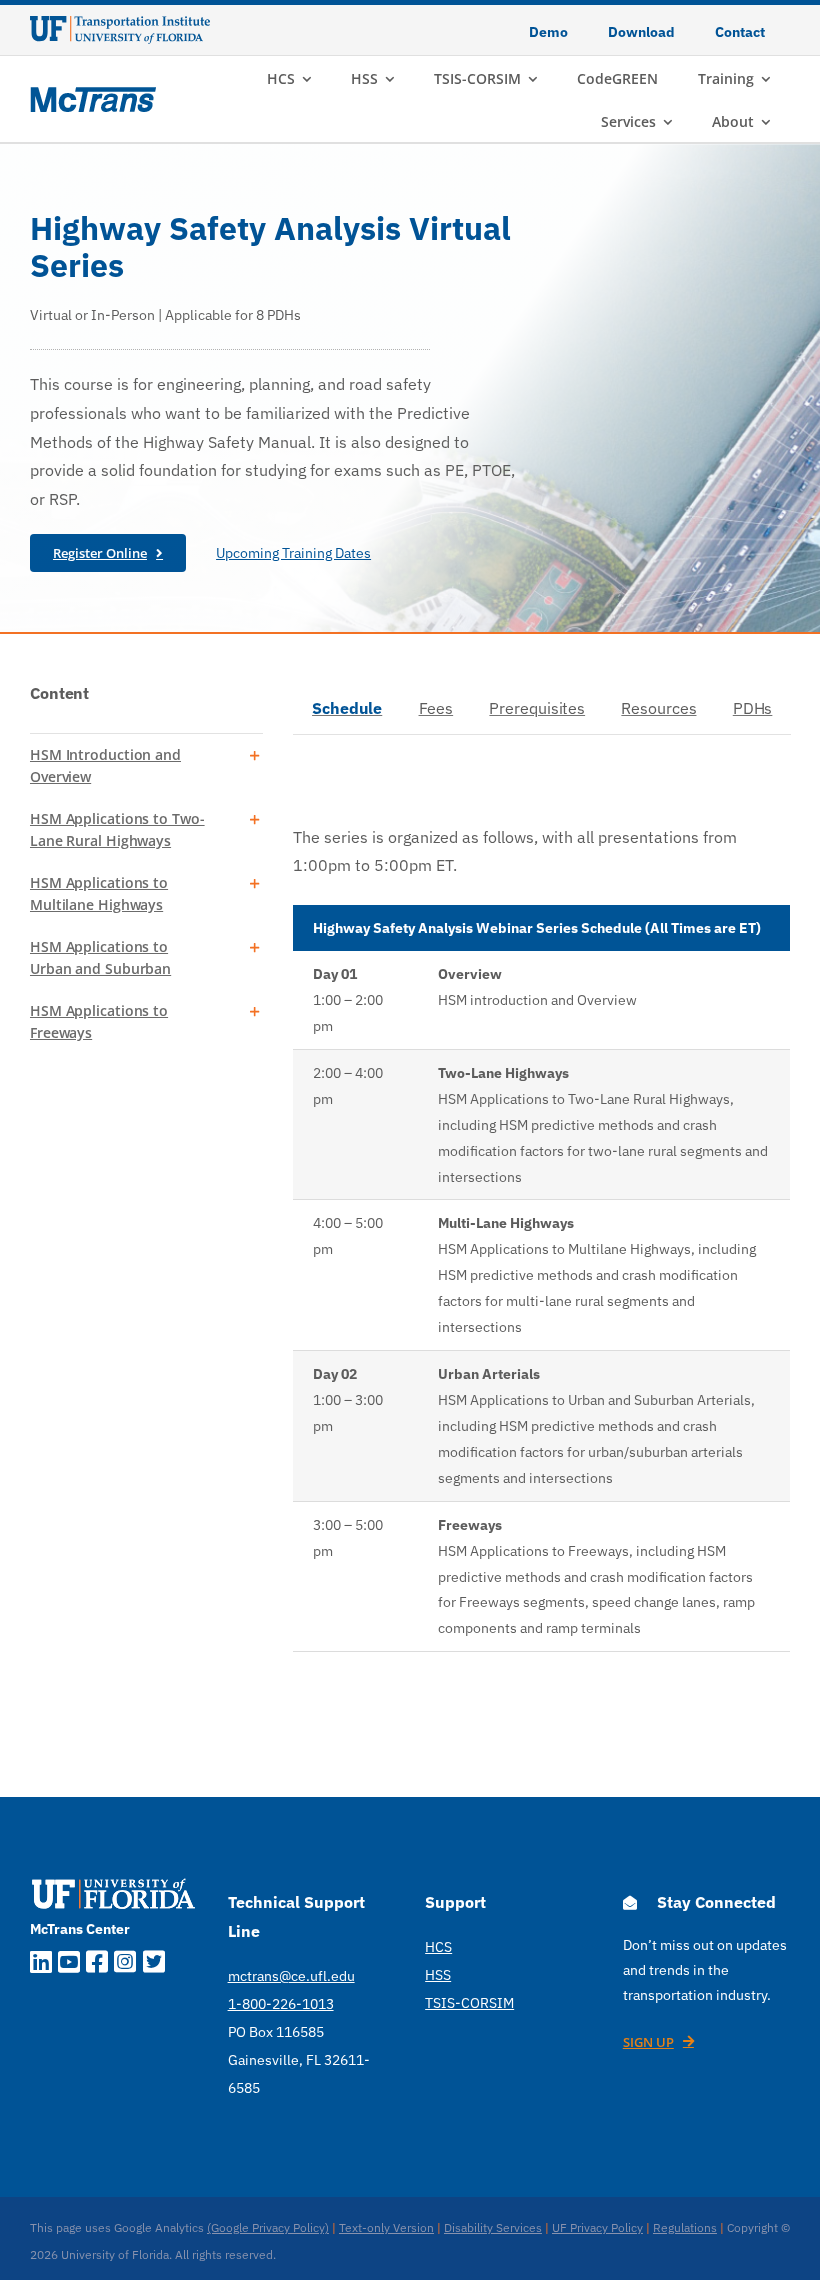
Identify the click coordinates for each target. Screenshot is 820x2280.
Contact (740, 32)
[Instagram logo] (125, 1964)
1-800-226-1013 (281, 2004)
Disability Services (493, 2227)
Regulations (685, 2227)
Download (641, 32)
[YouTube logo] (69, 1964)
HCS (438, 1947)
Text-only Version (386, 2227)
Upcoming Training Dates (293, 552)
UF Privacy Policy (597, 2227)
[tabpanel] (541, 1226)
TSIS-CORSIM (469, 2003)
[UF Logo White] (113, 1880)
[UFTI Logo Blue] (120, 24)
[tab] (346, 709)
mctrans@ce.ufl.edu (291, 1976)
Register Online (100, 553)
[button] (146, 766)
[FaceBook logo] (97, 1964)
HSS (438, 1975)
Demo (548, 32)
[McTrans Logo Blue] (93, 95)
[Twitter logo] (154, 1964)
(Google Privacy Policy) (268, 2227)
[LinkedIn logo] (41, 1964)
